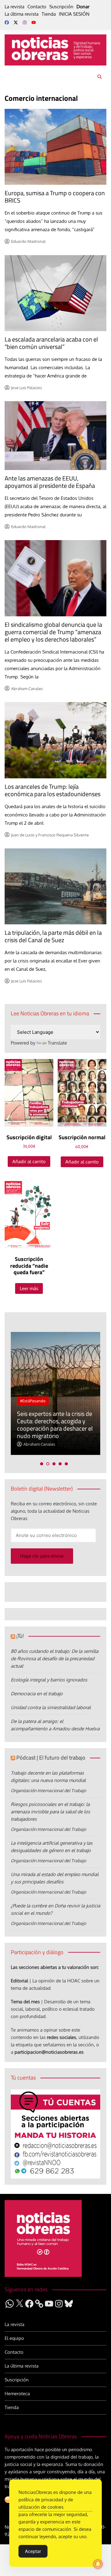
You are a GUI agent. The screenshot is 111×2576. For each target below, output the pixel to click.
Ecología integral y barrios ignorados (49, 1680)
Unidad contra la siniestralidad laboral (51, 1707)
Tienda (49, 14)
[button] (42, 1464)
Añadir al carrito (29, 1162)
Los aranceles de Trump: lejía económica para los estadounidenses (53, 790)
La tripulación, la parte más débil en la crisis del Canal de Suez (53, 936)
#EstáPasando (33, 1401)
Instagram (25, 22)
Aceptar (33, 2551)
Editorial (19, 1981)
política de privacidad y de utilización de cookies (46, 2503)
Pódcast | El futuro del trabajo (51, 1758)
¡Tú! (20, 1636)
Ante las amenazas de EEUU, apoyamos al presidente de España (50, 482)
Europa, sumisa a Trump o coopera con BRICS (55, 197)
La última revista (22, 14)
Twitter (16, 22)
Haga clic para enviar (42, 1556)
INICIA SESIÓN (74, 14)
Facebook (7, 22)
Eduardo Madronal (28, 241)
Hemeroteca (17, 2394)
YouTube (34, 22)
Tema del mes (25, 2002)
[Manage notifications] (98, 2564)
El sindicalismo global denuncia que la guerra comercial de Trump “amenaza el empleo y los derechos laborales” (53, 632)
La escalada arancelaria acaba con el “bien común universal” (51, 343)
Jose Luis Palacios (27, 388)
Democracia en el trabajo (37, 1694)
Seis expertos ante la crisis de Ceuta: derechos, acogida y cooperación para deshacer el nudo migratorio (55, 1425)
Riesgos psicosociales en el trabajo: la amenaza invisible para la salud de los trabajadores (50, 1812)
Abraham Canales (27, 689)
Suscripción (61, 7)
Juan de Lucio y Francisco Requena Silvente (50, 835)
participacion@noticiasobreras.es (49, 2052)
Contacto (37, 7)
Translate (57, 1043)
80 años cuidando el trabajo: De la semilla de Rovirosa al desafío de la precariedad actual (55, 1659)
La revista (14, 7)
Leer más (29, 1288)
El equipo (14, 2338)
